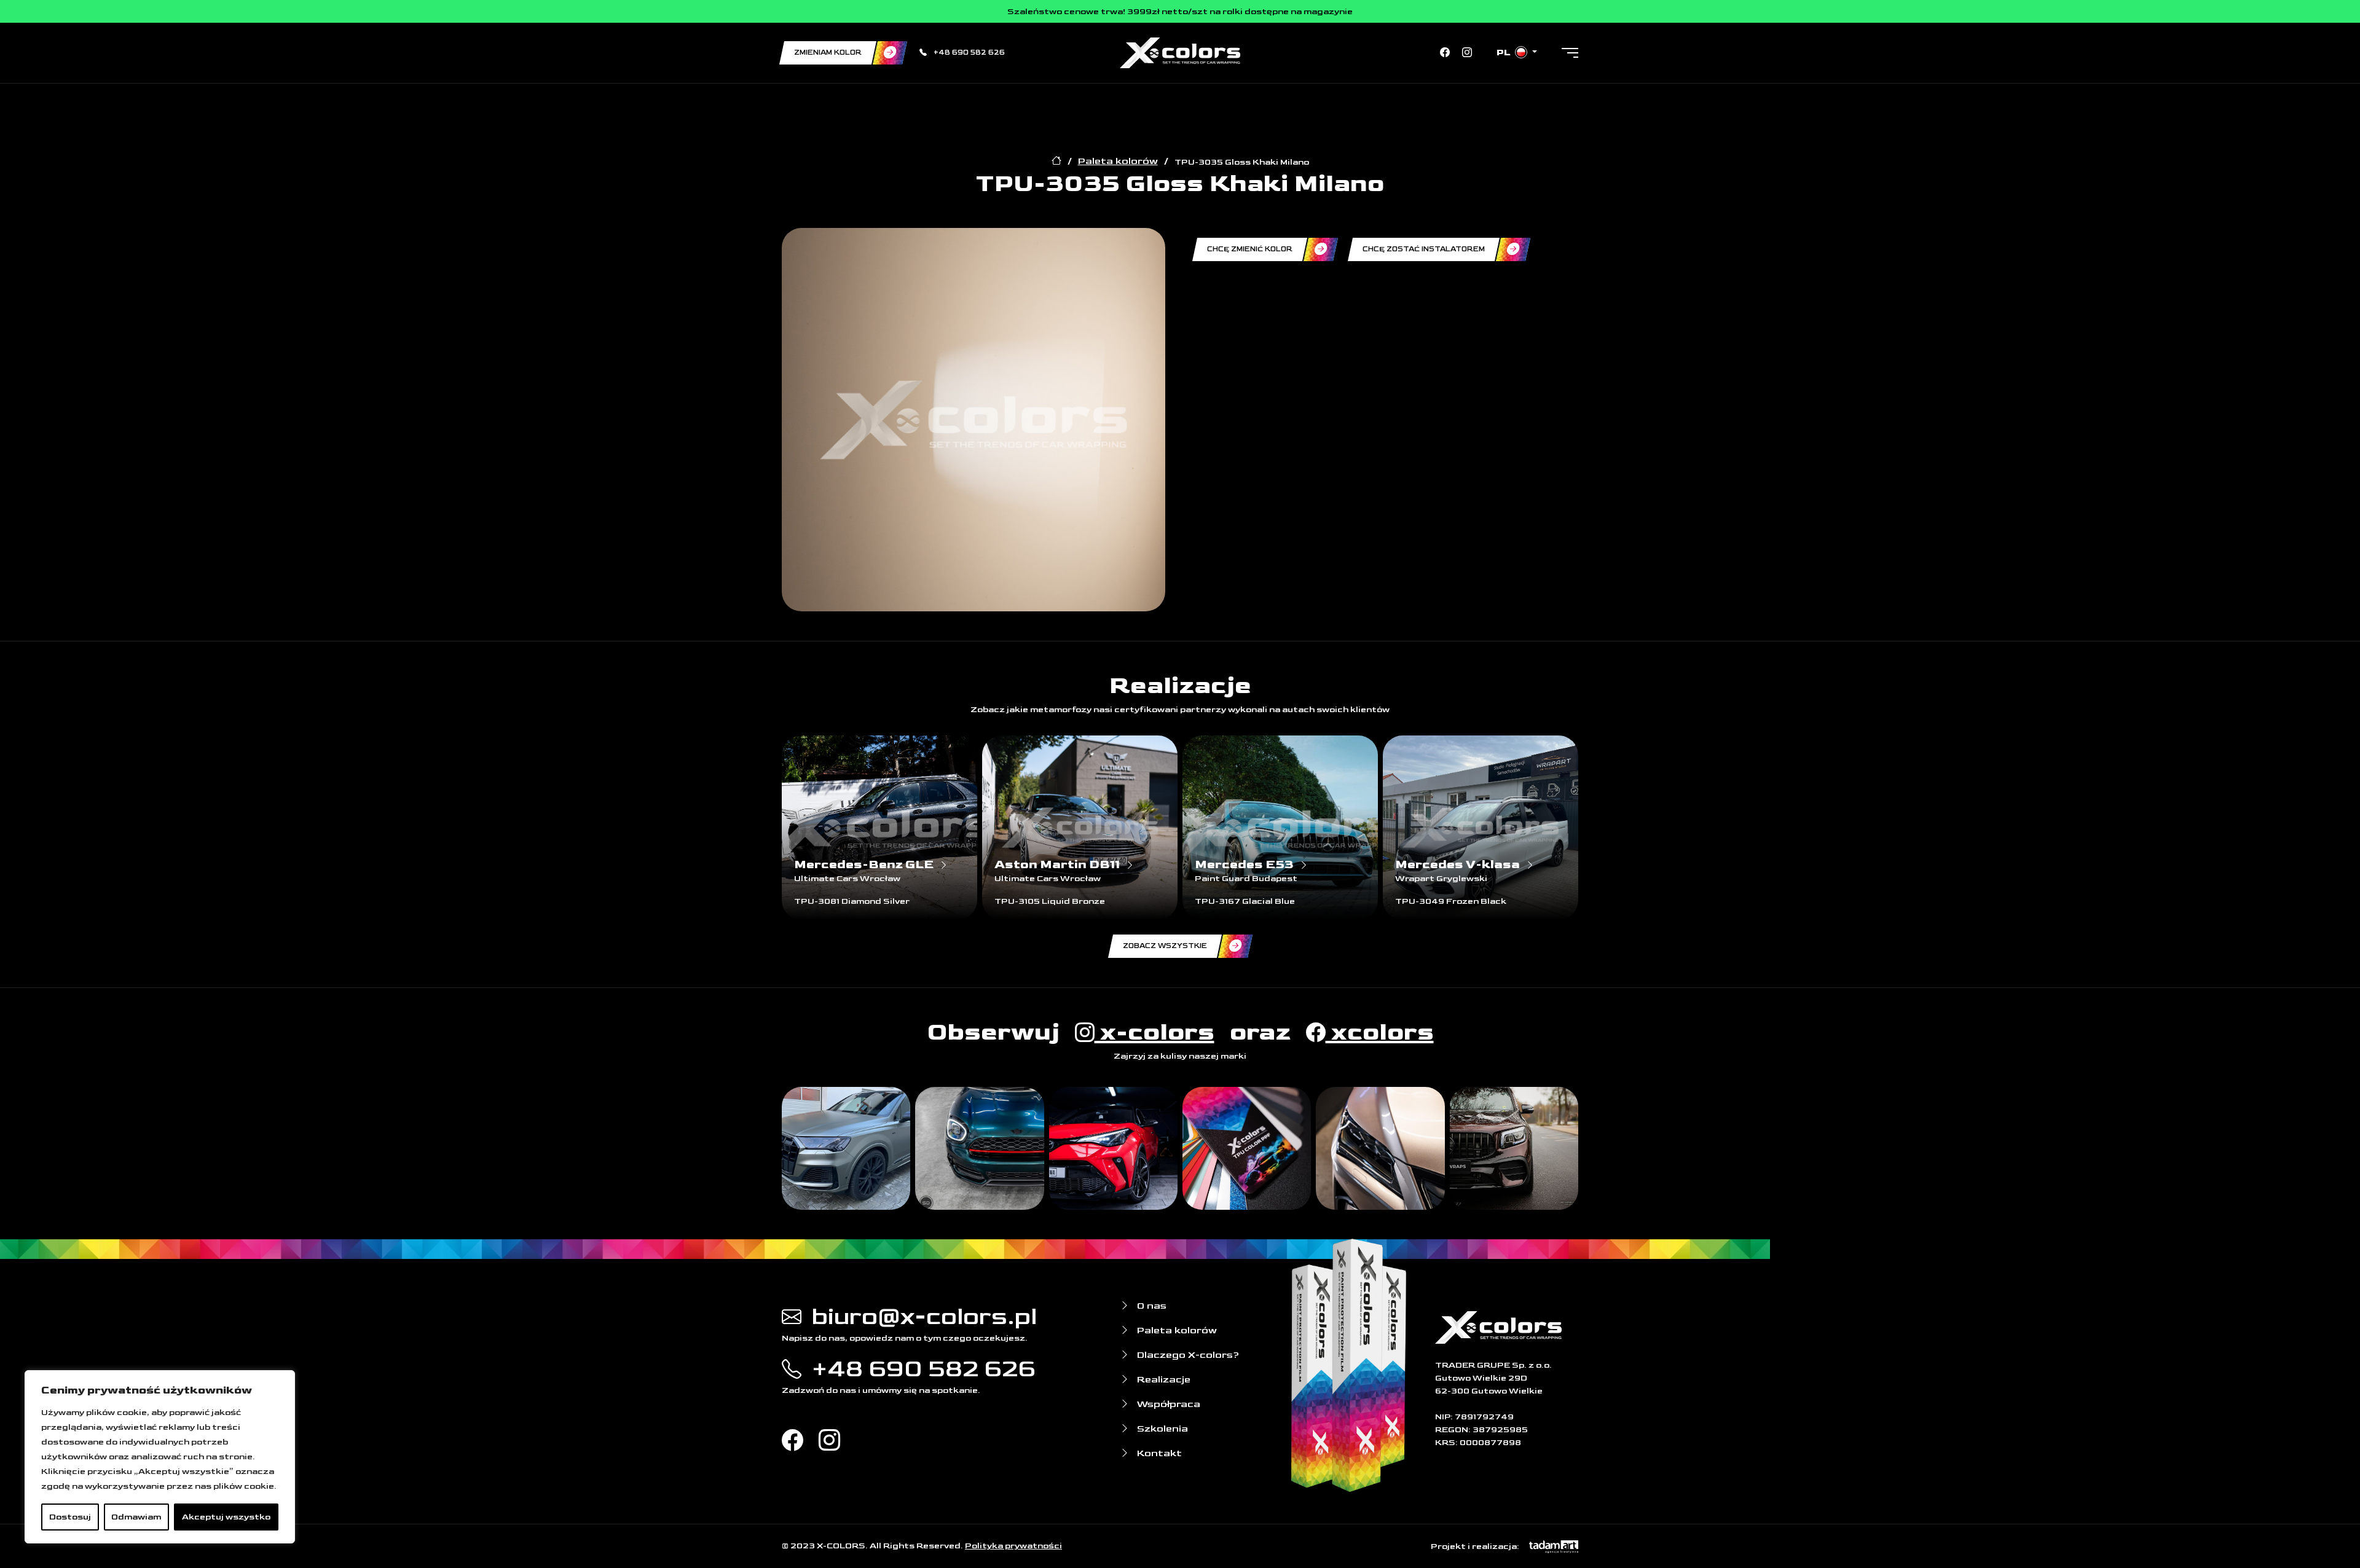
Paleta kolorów (1118, 161)
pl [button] (1505, 53)
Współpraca (1167, 1404)
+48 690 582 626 (968, 53)
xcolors (1380, 1032)
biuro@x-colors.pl (922, 1317)
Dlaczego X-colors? (1187, 1355)
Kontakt (1158, 1453)
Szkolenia (1161, 1429)
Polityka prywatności (1013, 1546)
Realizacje (1162, 1380)
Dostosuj (70, 1517)
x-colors (1154, 1032)
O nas (1150, 1306)
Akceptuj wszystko (226, 1517)
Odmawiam (136, 1517)
